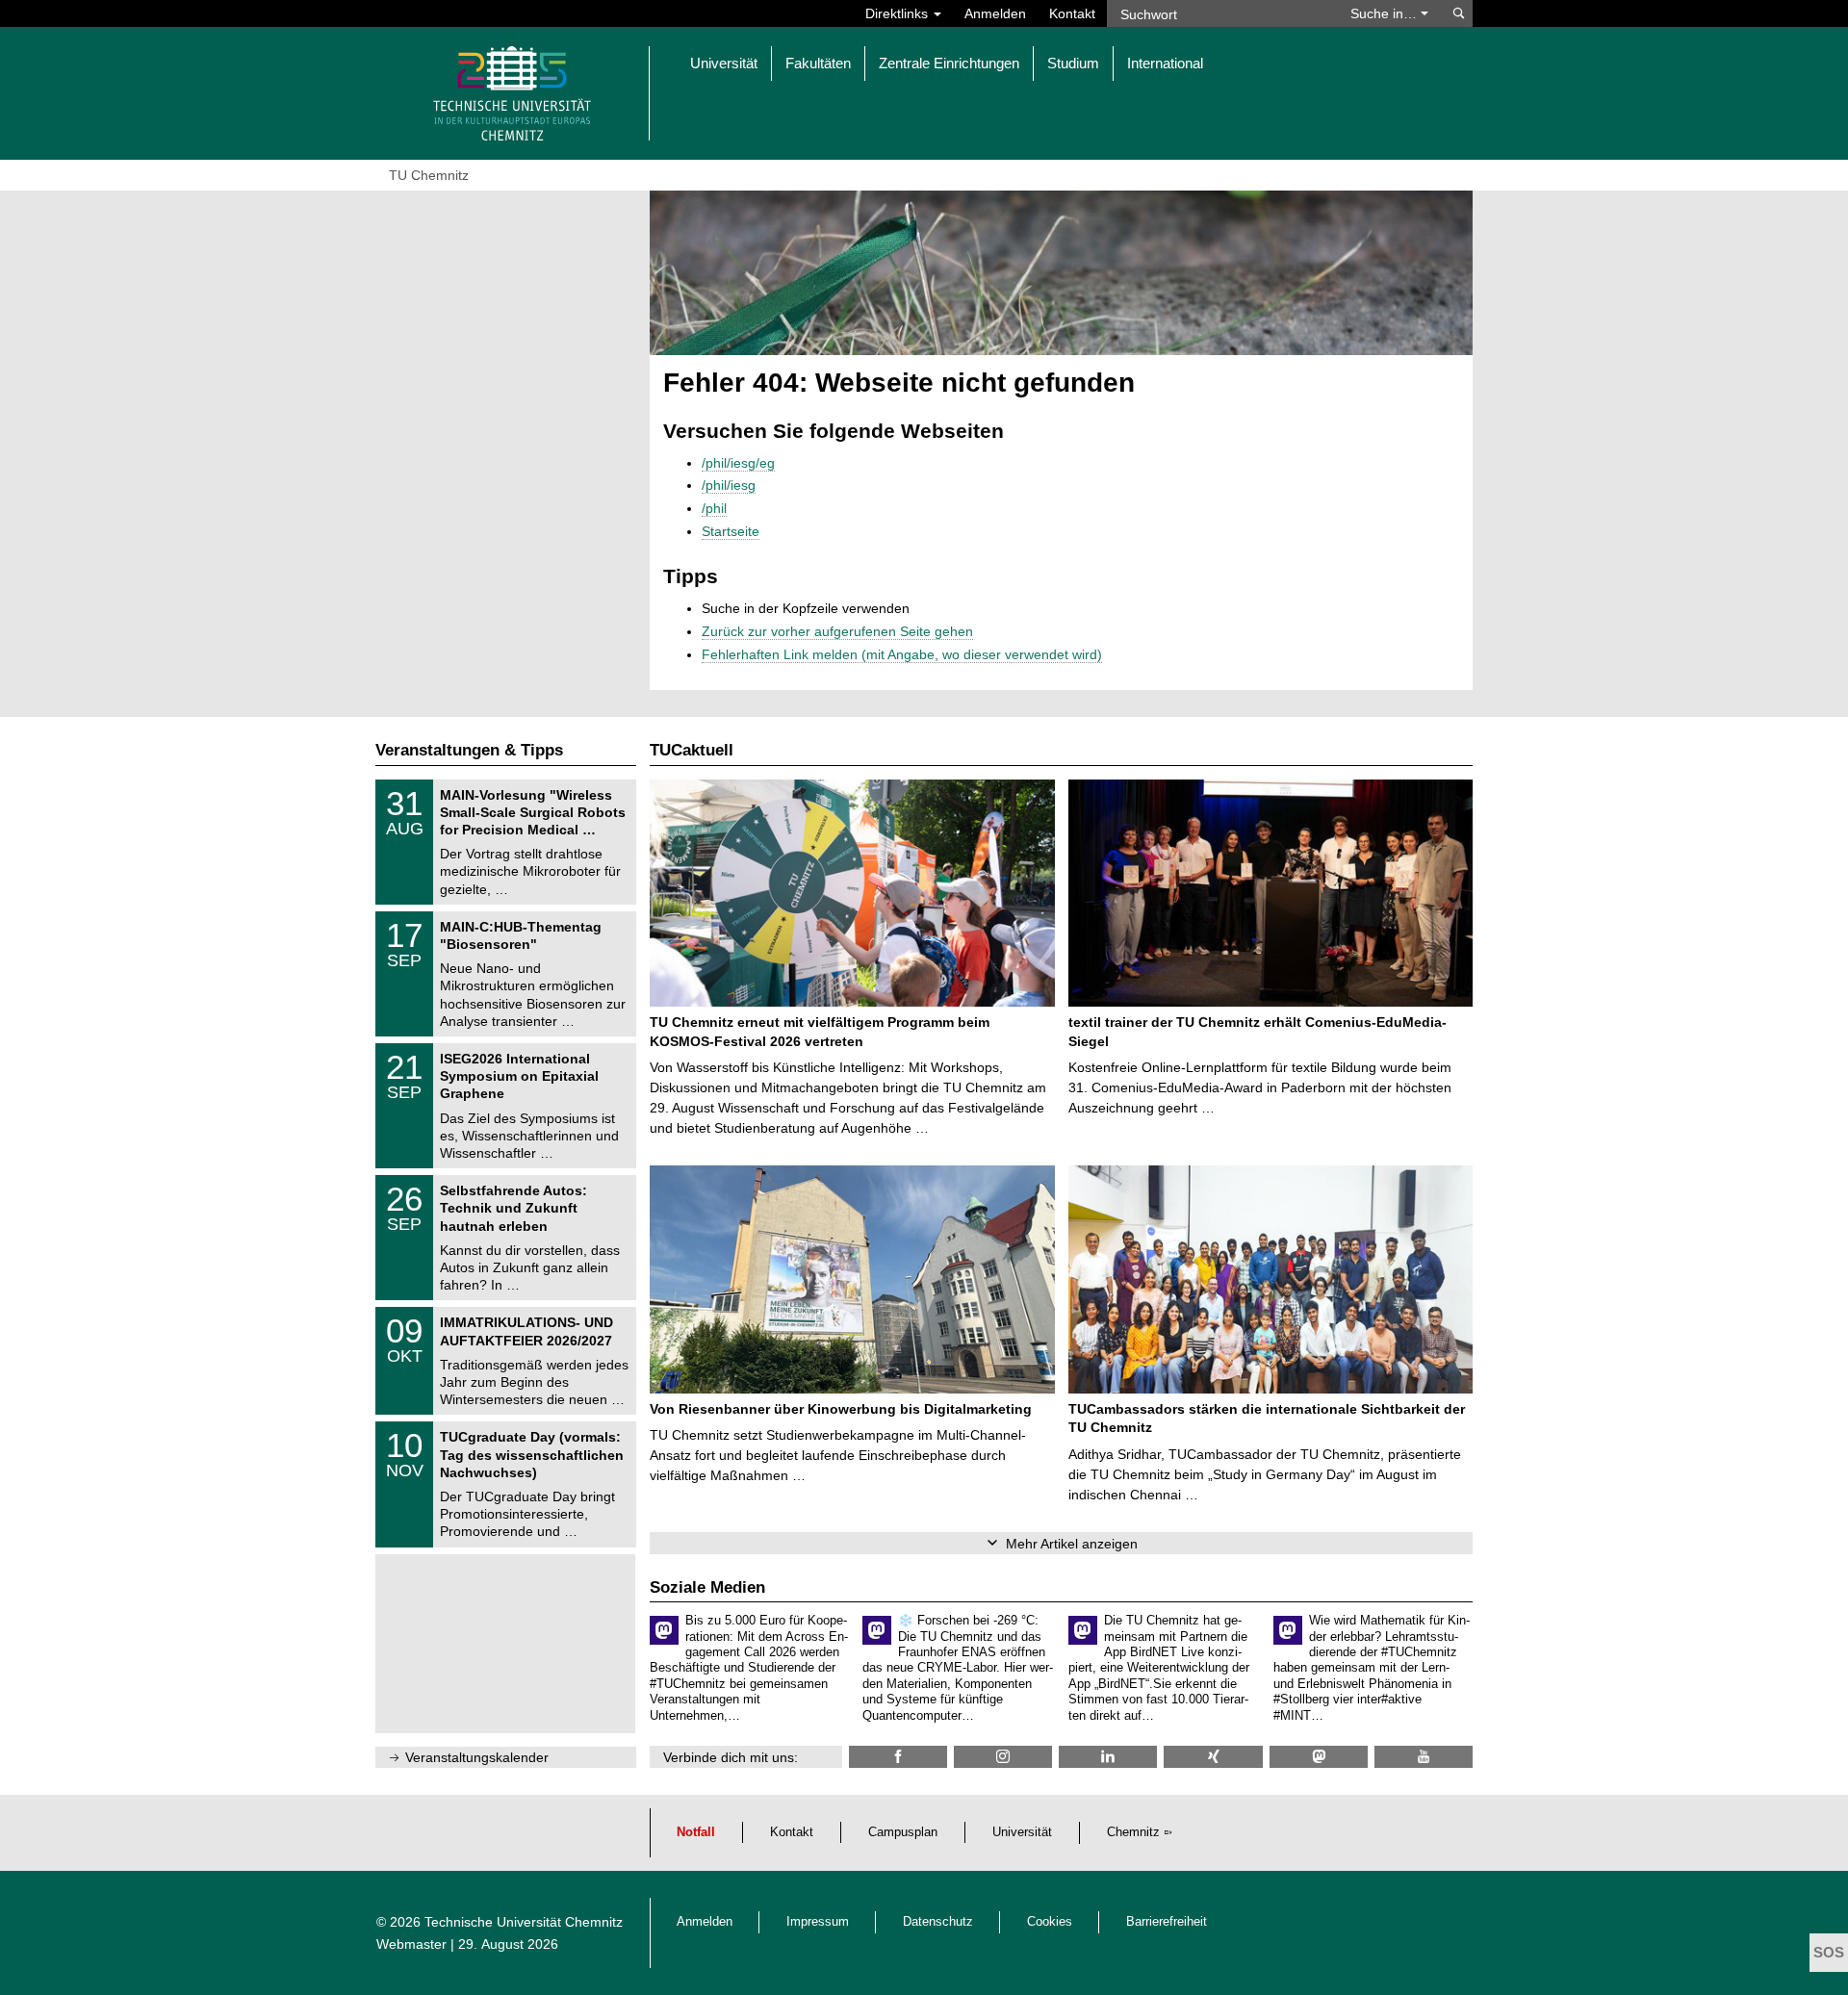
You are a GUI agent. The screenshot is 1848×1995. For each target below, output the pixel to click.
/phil (714, 508)
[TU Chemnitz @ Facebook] (898, 1757)
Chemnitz (1133, 1832)
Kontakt (1072, 13)
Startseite (731, 531)
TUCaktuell (692, 750)
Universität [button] (724, 63)
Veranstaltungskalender (477, 1757)
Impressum (818, 1922)
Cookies (1050, 1922)
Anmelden (995, 13)
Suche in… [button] (1386, 13)
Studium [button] (1073, 63)
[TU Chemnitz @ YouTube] (1424, 1757)
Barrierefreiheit (1167, 1922)
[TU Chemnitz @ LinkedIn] (1108, 1757)
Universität (1022, 1832)
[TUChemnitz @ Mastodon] (1319, 1757)
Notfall (696, 1832)
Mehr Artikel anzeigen (1072, 1544)
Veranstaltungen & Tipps (469, 750)
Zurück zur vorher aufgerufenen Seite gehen (837, 631)
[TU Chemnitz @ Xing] (1213, 1757)
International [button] (1165, 63)
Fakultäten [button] (818, 63)
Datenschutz (938, 1922)
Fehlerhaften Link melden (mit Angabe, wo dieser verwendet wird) (902, 654)
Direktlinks (898, 13)
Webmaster (411, 1944)
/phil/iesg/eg (738, 463)
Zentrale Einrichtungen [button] (949, 63)
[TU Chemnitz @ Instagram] (1003, 1757)
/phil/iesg (729, 485)
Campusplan (903, 1832)
